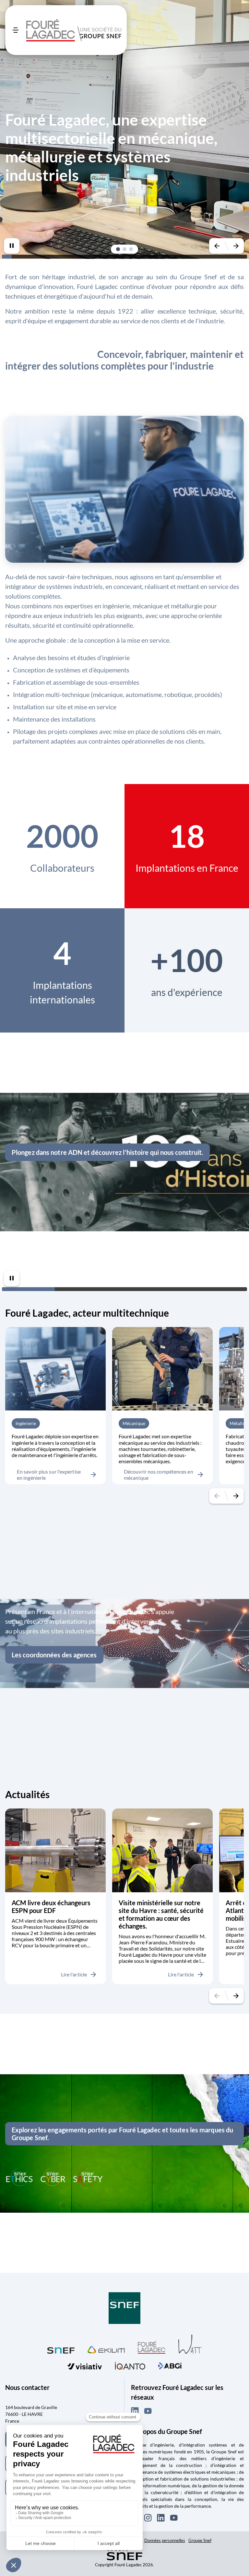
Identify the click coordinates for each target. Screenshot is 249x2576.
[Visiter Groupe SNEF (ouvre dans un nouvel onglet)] (124, 2309)
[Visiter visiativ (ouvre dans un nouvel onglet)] (85, 2365)
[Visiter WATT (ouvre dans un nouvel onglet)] (190, 2344)
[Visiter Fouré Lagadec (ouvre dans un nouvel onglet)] (152, 2347)
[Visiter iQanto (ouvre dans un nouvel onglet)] (130, 2365)
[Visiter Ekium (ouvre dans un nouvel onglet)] (106, 2349)
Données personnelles (165, 2540)
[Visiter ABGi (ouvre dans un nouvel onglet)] (170, 2365)
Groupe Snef (200, 2540)
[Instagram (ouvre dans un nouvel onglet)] (148, 2518)
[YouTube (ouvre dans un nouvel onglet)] (148, 2411)
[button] (118, 249)
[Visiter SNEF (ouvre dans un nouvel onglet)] (61, 2349)
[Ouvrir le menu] (16, 30)
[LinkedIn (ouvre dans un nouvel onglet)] (135, 2411)
